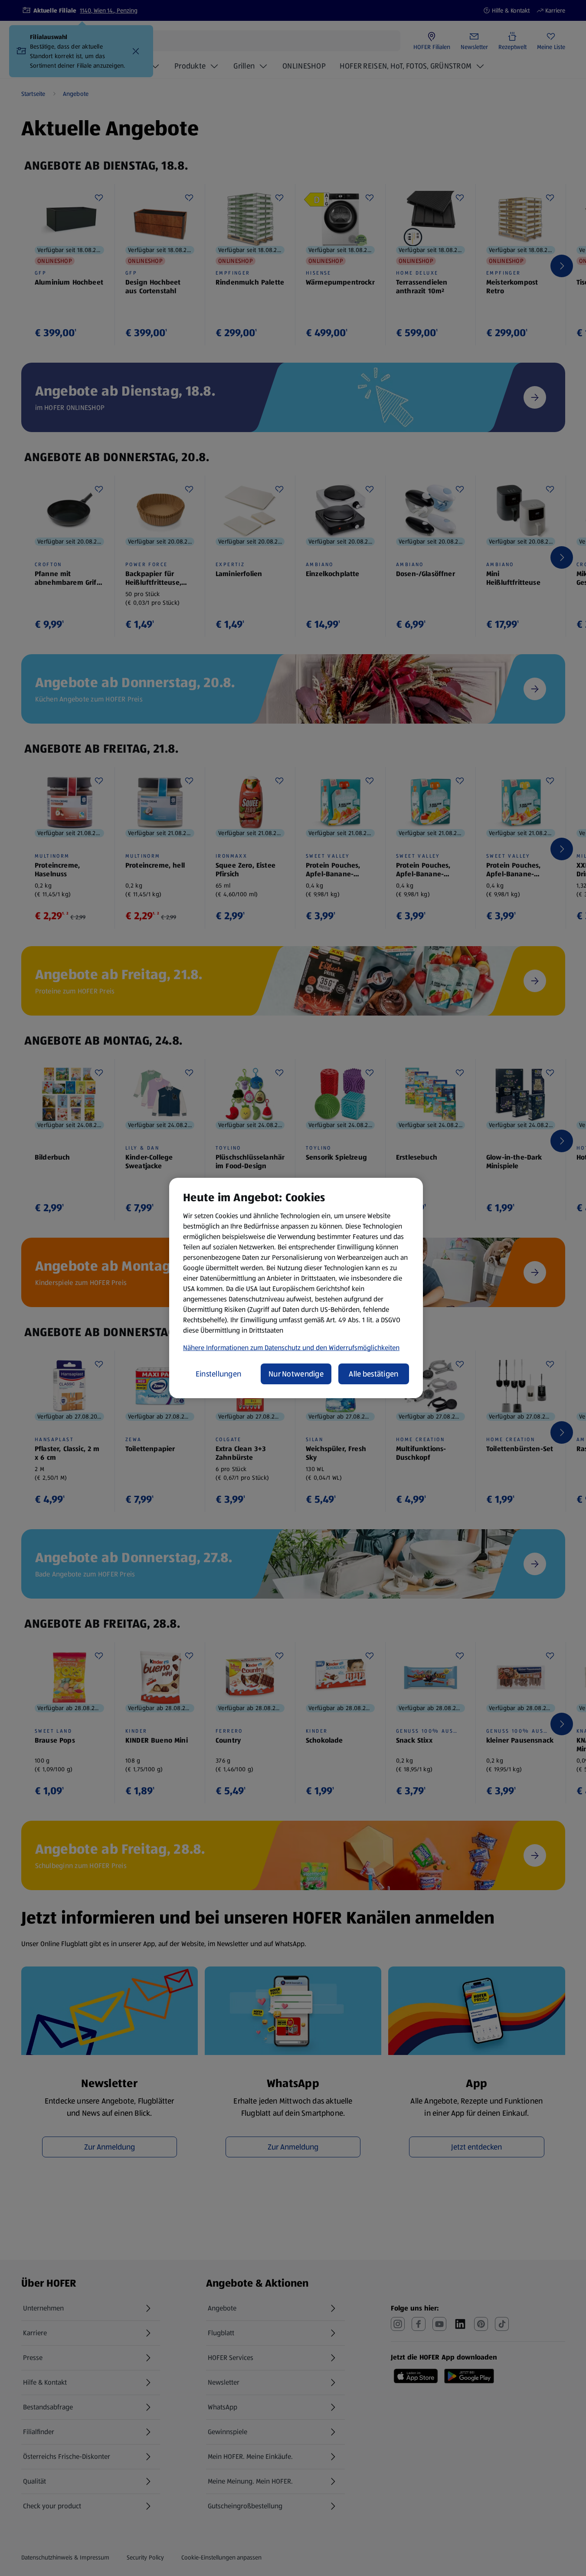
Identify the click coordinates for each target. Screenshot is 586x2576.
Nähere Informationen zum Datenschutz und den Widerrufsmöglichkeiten (291, 1348)
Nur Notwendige (296, 1374)
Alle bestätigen (373, 1374)
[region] (296, 1288)
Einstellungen (219, 1374)
